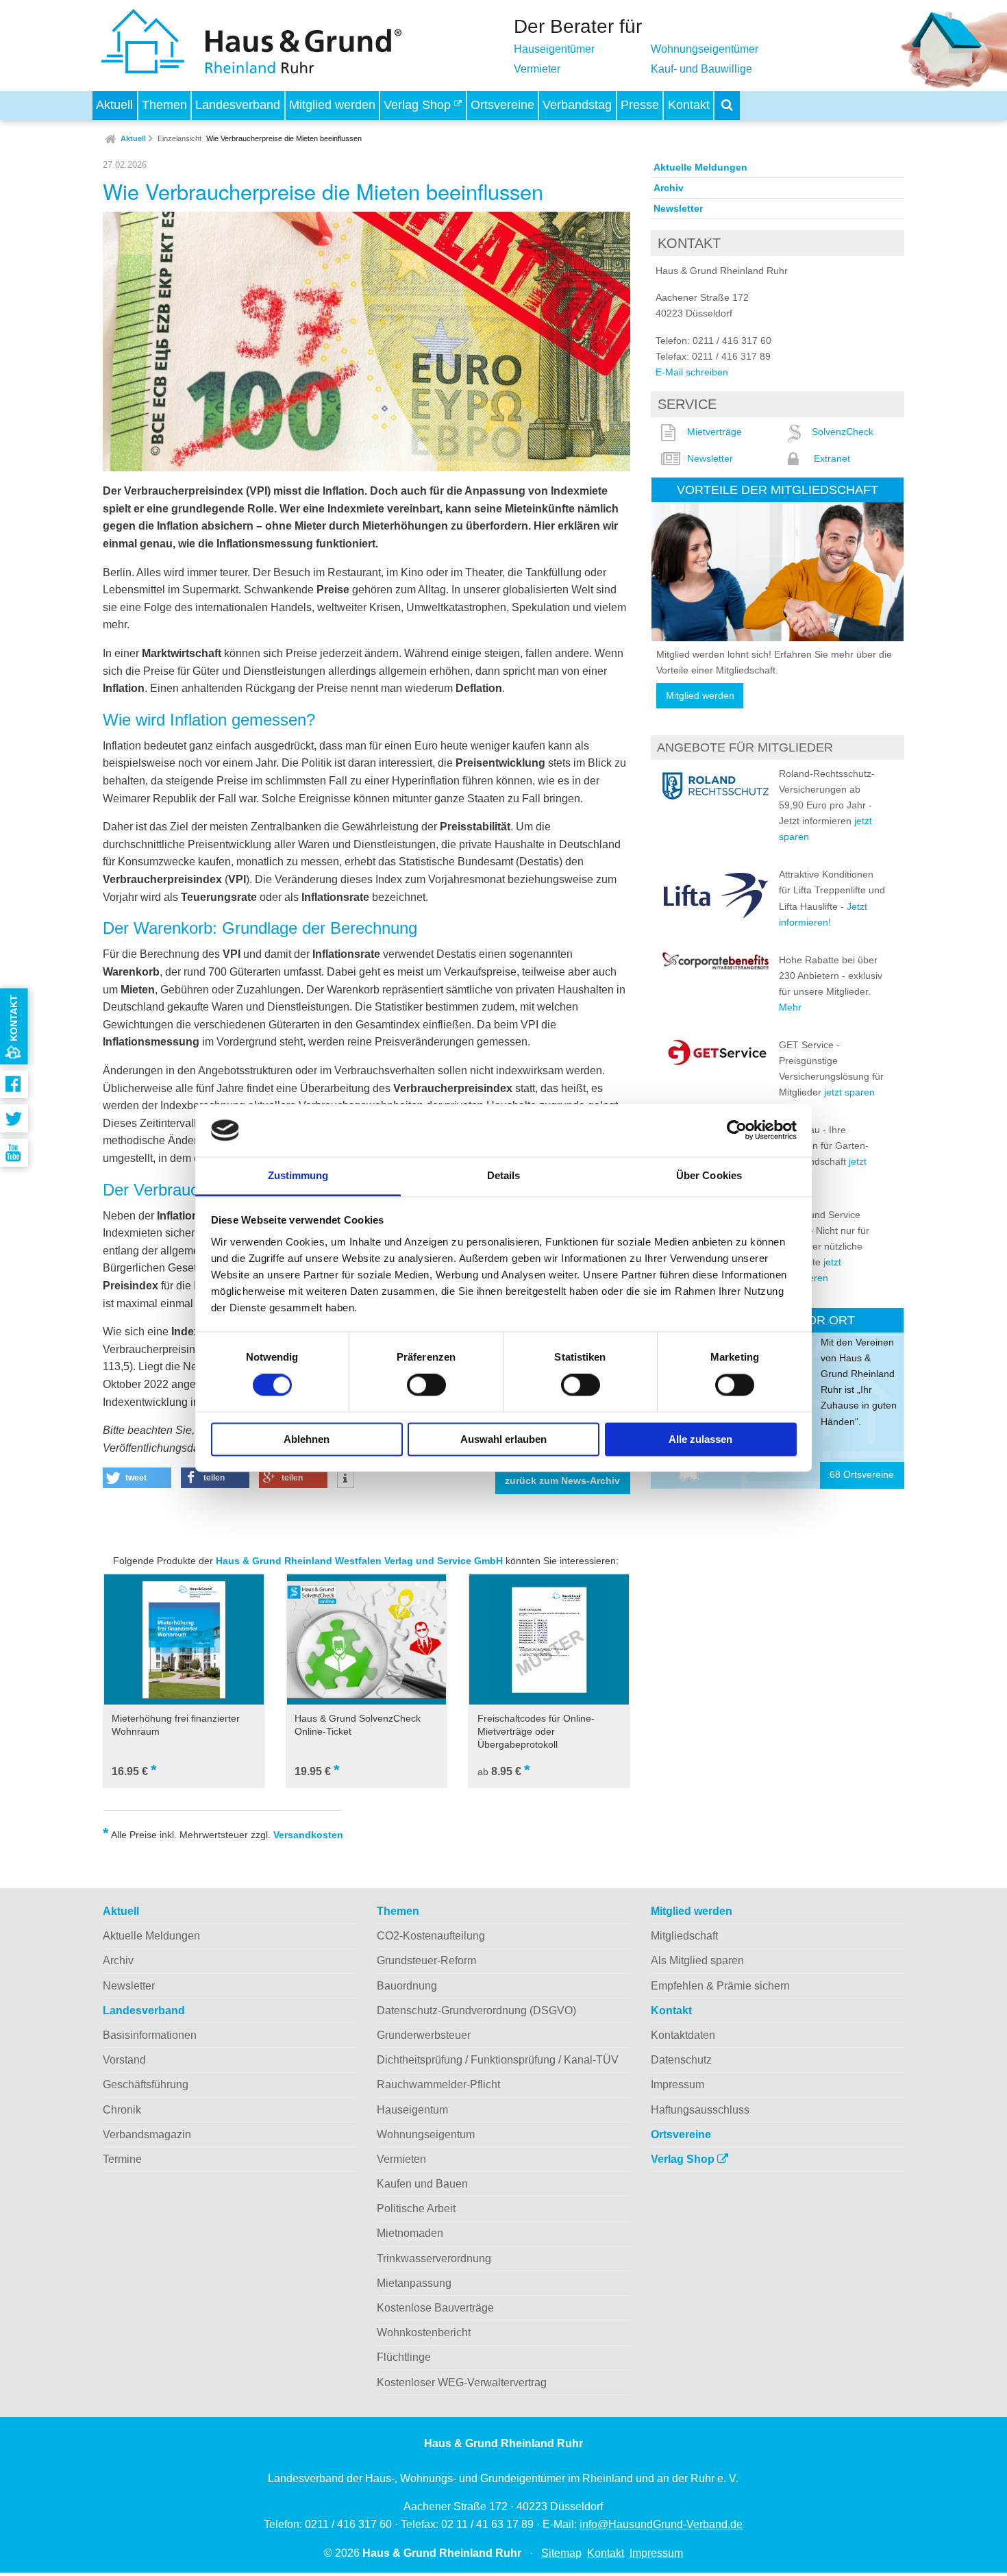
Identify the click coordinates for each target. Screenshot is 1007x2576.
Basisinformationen (150, 2035)
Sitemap (561, 2553)
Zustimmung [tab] (298, 1175)
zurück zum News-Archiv (562, 1481)
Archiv (669, 188)
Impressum (677, 2084)
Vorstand (124, 2060)
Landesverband (238, 105)
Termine (122, 2159)
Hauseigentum (412, 2110)
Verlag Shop (419, 105)
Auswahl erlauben (503, 1439)
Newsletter (678, 208)
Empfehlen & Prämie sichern (720, 1986)
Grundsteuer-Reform (426, 1960)
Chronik (122, 2110)
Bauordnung (407, 1986)
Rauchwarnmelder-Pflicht (438, 2084)
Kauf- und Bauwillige (701, 69)
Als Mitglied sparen (697, 1960)
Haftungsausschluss (700, 2110)
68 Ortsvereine (862, 1475)
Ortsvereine (502, 105)
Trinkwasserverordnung (434, 2258)
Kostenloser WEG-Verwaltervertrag (462, 2382)
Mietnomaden (410, 2233)
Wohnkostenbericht (424, 2332)
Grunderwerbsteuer (424, 2035)
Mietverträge (714, 432)
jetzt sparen (849, 1092)
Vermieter (537, 69)
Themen (164, 105)
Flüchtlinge (404, 2357)
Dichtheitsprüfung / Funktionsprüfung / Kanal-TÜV (498, 2060)
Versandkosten (308, 1835)
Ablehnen (307, 1439)
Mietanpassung (414, 2283)
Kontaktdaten (683, 2035)
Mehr (790, 1007)
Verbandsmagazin (147, 2134)
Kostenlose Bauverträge (435, 2308)
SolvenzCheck (843, 432)
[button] (137, 1478)
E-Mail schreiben (692, 372)
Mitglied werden (332, 105)
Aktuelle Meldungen (700, 167)
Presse (640, 105)
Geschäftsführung (146, 2084)
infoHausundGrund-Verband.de (661, 2524)
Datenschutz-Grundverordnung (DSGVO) (476, 2010)
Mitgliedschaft (684, 1936)
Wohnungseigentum (426, 2134)
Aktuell (114, 105)
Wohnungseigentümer (705, 49)
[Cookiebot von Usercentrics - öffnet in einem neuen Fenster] (737, 1130)
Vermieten (401, 2159)
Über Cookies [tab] (709, 1175)
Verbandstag (577, 105)
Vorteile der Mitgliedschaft (778, 490)
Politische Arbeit (416, 2208)
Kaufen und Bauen (422, 2184)
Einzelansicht (179, 138)
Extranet (832, 458)
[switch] (426, 1385)
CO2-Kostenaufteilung (431, 1936)
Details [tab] (504, 1175)
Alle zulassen (700, 1439)
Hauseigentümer (554, 49)
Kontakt (689, 105)
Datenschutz (681, 2060)
